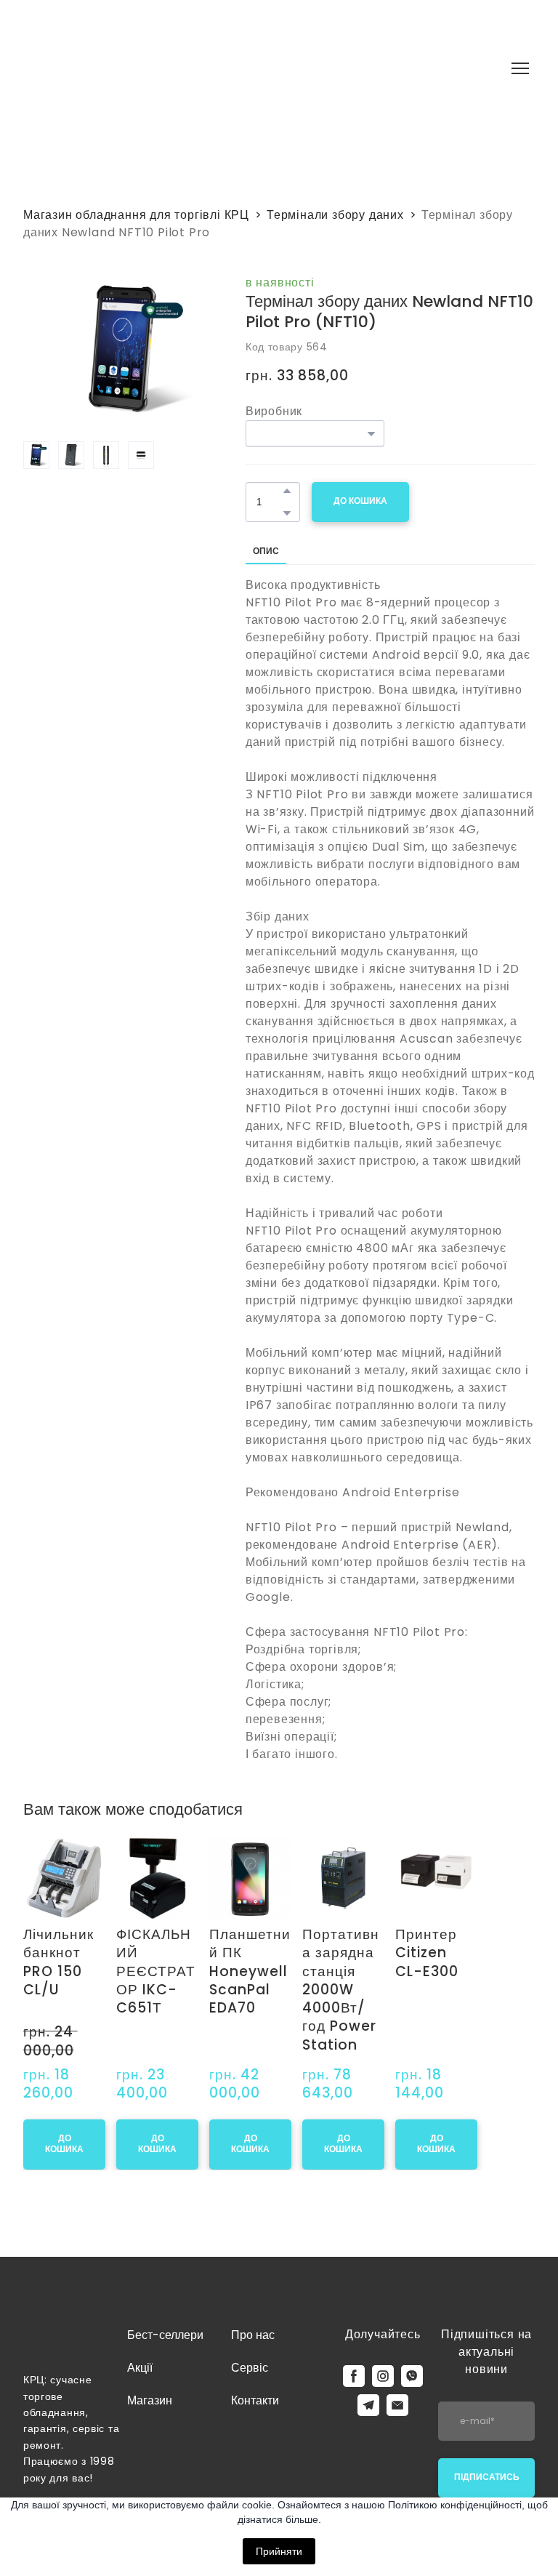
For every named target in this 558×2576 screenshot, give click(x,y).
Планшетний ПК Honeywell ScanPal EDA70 (341, 1991)
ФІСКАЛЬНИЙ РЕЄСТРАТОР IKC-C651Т (204, 1991)
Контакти (255, 2379)
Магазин (150, 2379)
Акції (140, 2346)
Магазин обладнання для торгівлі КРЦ (136, 215)
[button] (287, 491)
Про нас (253, 2313)
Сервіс (250, 2346)
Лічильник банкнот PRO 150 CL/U (69, 1991)
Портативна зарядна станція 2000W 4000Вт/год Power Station (474, 2009)
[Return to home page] (177, 69)
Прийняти (279, 2551)
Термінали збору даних (335, 215)
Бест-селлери (165, 2313)
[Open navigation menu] (520, 68)
